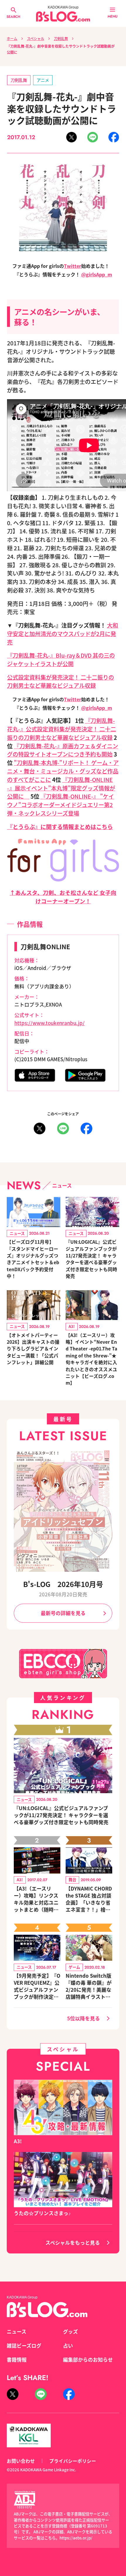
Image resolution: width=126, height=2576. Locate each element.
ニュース (17, 2332)
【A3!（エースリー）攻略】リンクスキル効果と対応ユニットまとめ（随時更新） (36, 1899)
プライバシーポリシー (73, 2461)
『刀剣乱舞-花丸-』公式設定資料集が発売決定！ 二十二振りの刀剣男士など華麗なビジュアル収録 (62, 729)
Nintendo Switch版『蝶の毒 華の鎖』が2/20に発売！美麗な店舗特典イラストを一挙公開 (89, 1986)
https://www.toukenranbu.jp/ (50, 1023)
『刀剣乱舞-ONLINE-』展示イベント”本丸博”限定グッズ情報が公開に (61, 788)
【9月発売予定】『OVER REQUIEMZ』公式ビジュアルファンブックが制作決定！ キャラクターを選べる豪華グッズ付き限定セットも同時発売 (37, 1986)
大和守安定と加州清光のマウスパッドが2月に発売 (63, 634)
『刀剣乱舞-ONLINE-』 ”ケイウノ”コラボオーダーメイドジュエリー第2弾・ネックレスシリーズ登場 (61, 805)
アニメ (43, 80)
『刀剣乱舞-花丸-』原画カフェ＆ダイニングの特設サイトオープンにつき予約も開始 (63, 750)
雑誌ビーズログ (24, 2346)
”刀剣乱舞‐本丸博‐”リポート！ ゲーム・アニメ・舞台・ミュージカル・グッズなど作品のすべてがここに (63, 771)
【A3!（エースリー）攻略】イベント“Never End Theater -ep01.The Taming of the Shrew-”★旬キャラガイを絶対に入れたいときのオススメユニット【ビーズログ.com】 (91, 1359)
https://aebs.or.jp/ (76, 2538)
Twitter (73, 266)
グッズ (70, 2332)
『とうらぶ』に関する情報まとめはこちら (60, 827)
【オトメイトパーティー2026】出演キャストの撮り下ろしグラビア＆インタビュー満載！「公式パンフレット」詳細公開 (33, 1349)
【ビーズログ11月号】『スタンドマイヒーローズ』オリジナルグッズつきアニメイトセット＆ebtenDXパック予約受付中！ (33, 1259)
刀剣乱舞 (61, 38)
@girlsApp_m (97, 274)
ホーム (12, 38)
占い (68, 2346)
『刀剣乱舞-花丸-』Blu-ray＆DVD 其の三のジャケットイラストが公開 (61, 660)
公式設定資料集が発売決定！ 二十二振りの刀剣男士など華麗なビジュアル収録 (61, 682)
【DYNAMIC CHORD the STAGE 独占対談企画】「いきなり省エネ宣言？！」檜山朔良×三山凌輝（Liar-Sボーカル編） (89, 1899)
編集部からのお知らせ (88, 2360)
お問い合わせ (21, 2461)
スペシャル (36, 38)
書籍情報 (17, 2360)
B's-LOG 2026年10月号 (63, 1584)
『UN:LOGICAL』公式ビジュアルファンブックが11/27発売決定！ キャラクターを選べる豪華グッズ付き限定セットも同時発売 (91, 1259)
